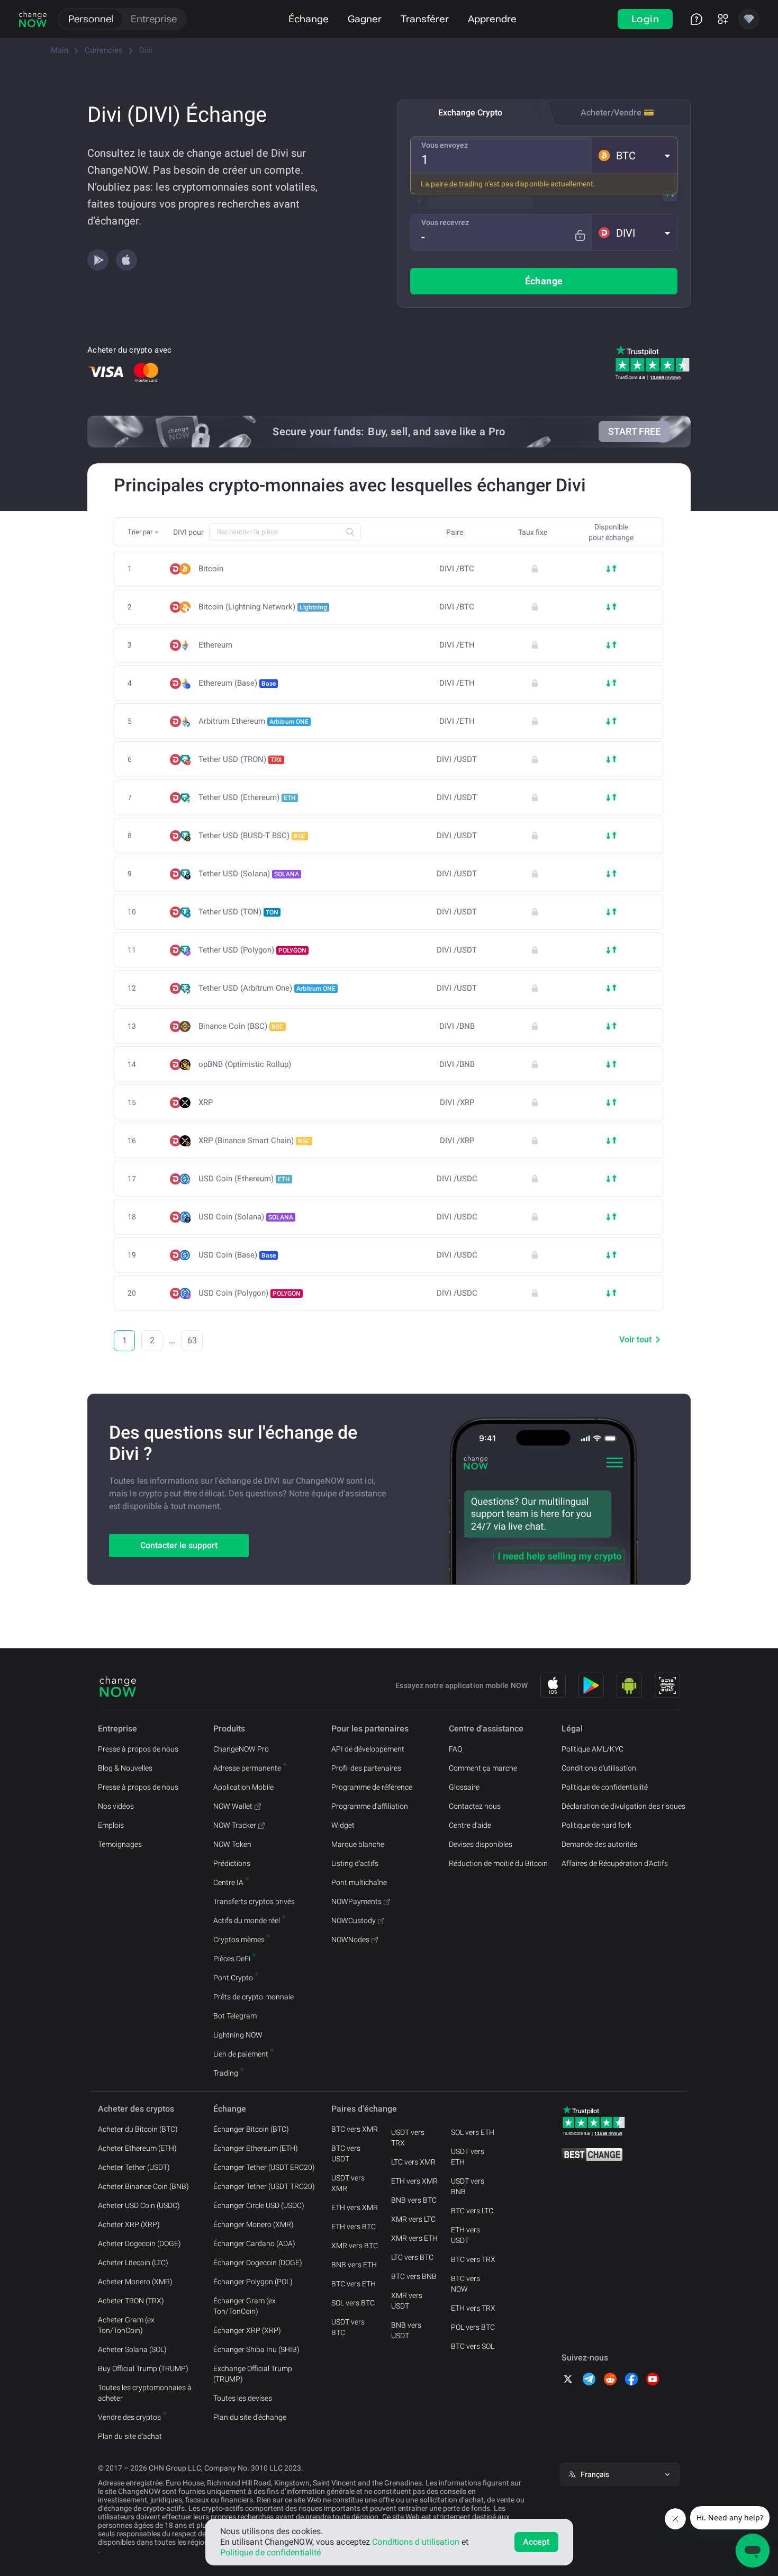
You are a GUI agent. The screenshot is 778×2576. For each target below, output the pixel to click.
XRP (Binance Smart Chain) (254, 1141)
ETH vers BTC (354, 2227)
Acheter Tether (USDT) (134, 2167)
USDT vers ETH (468, 2157)
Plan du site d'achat (130, 2436)
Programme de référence (372, 1787)
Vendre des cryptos (129, 2417)
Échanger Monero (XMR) (254, 2224)
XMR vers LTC (413, 2219)
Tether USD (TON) (238, 912)
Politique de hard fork (596, 1825)
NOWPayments (356, 1901)
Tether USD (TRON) (240, 759)
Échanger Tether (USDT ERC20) (264, 2167)
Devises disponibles (481, 1844)
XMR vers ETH (414, 2238)
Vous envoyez (445, 145)
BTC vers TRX (473, 2259)
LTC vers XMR (413, 2162)
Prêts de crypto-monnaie (254, 1997)
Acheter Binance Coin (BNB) (143, 2186)
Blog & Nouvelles (125, 1768)
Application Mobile (243, 1787)
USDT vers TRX (408, 2138)
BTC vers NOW (465, 2284)
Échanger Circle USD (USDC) (259, 2205)
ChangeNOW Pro (241, 1749)
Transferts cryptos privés (254, 1901)
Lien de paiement (241, 2054)
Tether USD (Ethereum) (247, 797)
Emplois (111, 1825)
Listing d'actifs (355, 1863)
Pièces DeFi (232, 1959)
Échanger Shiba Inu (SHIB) (256, 2349)
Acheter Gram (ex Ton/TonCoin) (126, 2325)
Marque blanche (358, 1844)
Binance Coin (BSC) (241, 1026)
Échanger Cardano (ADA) (254, 2243)
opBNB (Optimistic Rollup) (245, 1065)
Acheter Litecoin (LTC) (133, 2263)
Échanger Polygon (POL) (253, 2282)
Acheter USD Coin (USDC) (139, 2205)
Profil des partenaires (366, 1768)
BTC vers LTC (472, 2211)
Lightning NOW (238, 2035)
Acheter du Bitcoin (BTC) (138, 2129)
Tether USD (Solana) (249, 874)
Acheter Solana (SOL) (132, 2349)
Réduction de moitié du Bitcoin (498, 1863)
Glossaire (464, 1787)
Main (60, 50)
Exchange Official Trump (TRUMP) (253, 2374)
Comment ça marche (483, 1768)
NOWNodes (350, 1940)
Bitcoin (211, 569)
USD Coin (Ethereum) (244, 1179)
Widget (343, 1825)
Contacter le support (179, 1545)
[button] (635, 155)
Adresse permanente (247, 1768)
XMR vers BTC (355, 2246)
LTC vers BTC (412, 2257)
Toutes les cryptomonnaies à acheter (145, 2393)
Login (645, 19)
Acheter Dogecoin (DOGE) (139, 2243)
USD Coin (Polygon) (250, 1293)
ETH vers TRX (473, 2308)
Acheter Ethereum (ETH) (137, 2148)
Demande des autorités (599, 1844)
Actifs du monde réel (247, 1920)
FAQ (455, 1749)
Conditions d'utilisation (599, 1768)
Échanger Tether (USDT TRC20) (264, 2186)
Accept (536, 2542)
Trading (226, 2073)
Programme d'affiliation (370, 1806)
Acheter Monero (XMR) (135, 2282)
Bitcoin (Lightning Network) (263, 607)
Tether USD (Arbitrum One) (267, 988)
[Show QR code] (667, 1685)
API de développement (368, 1749)
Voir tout (635, 1339)
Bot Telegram (235, 2016)
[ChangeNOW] (33, 19)
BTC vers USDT (346, 2153)
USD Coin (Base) (237, 1255)
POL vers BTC (473, 2327)
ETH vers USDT (465, 2235)
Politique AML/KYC (592, 1749)
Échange (309, 19)
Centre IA (228, 1882)
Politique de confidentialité (605, 1787)
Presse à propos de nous (138, 1749)
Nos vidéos (116, 1806)
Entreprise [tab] (154, 19)
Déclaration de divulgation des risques (623, 1806)
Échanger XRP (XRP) (247, 2330)
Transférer (425, 19)
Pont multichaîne (359, 1882)
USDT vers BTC (348, 2327)
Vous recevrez (445, 222)
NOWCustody (354, 1920)
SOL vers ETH (473, 2132)
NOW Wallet (233, 1806)
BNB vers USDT (406, 2330)
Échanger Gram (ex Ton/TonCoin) (245, 2306)
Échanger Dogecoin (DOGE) (258, 2263)
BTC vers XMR (355, 2129)
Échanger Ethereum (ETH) (256, 2148)
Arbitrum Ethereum (254, 721)
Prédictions (232, 1863)
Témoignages (120, 1844)
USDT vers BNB (468, 2186)
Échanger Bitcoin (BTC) (251, 2129)
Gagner (365, 19)
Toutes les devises (243, 2398)
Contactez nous (475, 1806)
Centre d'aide (470, 1825)
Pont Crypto (233, 1978)
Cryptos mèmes (239, 1940)
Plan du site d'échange (250, 2417)
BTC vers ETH (354, 2284)
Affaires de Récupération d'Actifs (615, 1863)
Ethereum (215, 645)
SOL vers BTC (353, 2303)
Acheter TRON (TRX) (131, 2301)
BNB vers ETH (354, 2265)
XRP (206, 1103)
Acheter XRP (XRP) (129, 2224)
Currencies (104, 50)
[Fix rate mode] (580, 235)
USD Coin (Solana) (246, 1217)
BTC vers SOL (473, 2346)
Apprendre (492, 19)
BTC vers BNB (414, 2276)
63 (192, 1340)
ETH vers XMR (355, 2207)
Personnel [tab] (91, 19)
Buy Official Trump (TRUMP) (143, 2368)
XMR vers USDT (407, 2301)
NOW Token (232, 1844)
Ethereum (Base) (237, 683)
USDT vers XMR (348, 2183)
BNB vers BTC (414, 2200)
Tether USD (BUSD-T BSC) (252, 836)
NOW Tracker (235, 1825)
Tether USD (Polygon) (252, 950)
